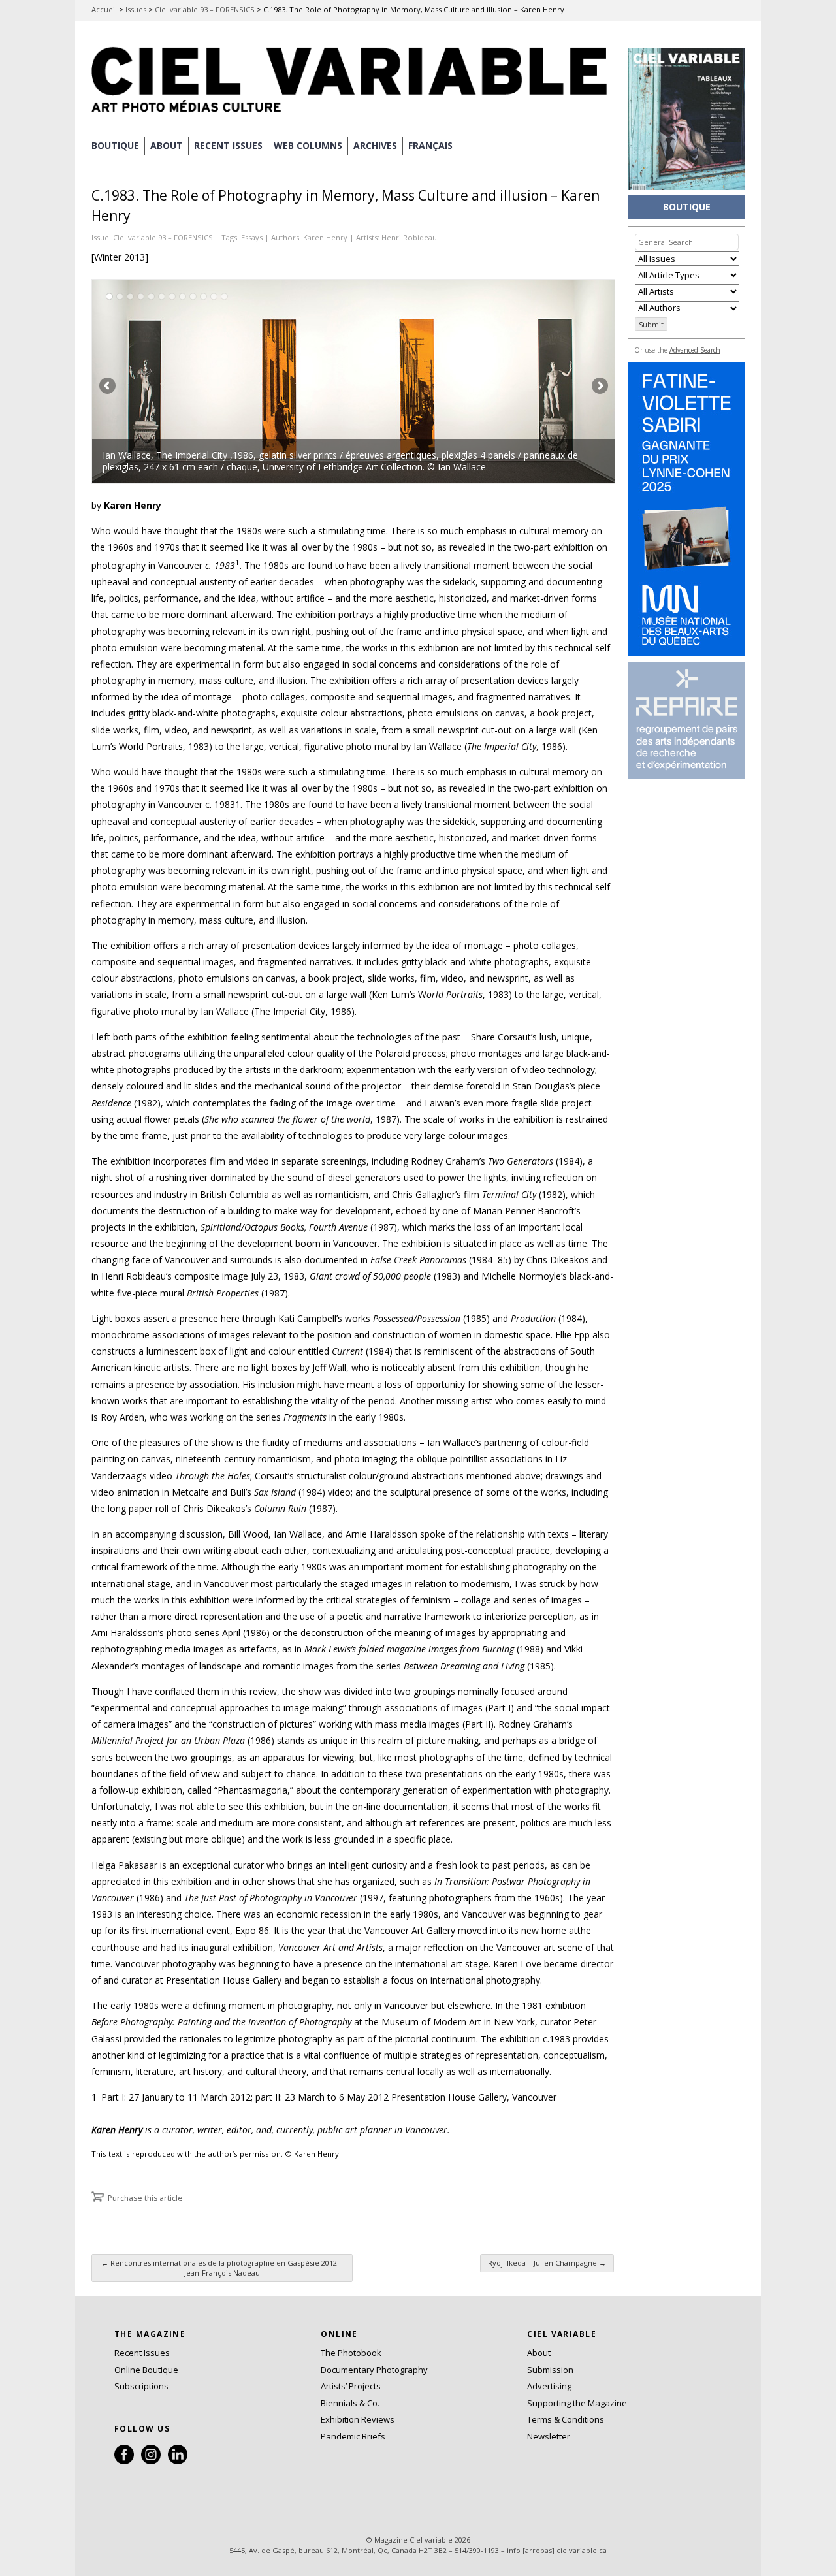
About (167, 145)
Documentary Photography (374, 2370)
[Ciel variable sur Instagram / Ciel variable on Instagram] (151, 2461)
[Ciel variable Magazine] (353, 114)
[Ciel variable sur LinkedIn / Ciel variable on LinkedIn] (178, 2461)
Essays (252, 237)
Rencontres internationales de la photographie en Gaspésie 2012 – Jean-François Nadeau (222, 2268)
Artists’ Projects (351, 2386)
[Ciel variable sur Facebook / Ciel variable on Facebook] (124, 2461)
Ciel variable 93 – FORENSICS (205, 9)
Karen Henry (325, 237)
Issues (136, 9)
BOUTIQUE (115, 145)
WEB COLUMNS (308, 145)
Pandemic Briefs (353, 2436)
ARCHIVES (375, 145)
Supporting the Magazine (577, 2403)
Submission (550, 2370)
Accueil (104, 9)
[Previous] (223, 381)
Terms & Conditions (566, 2419)
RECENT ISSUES (228, 145)
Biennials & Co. (350, 2403)
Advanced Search (695, 350)
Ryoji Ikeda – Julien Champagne (547, 2263)
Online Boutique (146, 2370)
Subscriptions (141, 2386)
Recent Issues (142, 2353)
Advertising (549, 2386)
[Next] (484, 381)
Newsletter (549, 2436)
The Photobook (351, 2353)
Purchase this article (145, 2198)
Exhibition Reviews (358, 2419)
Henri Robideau (409, 237)
